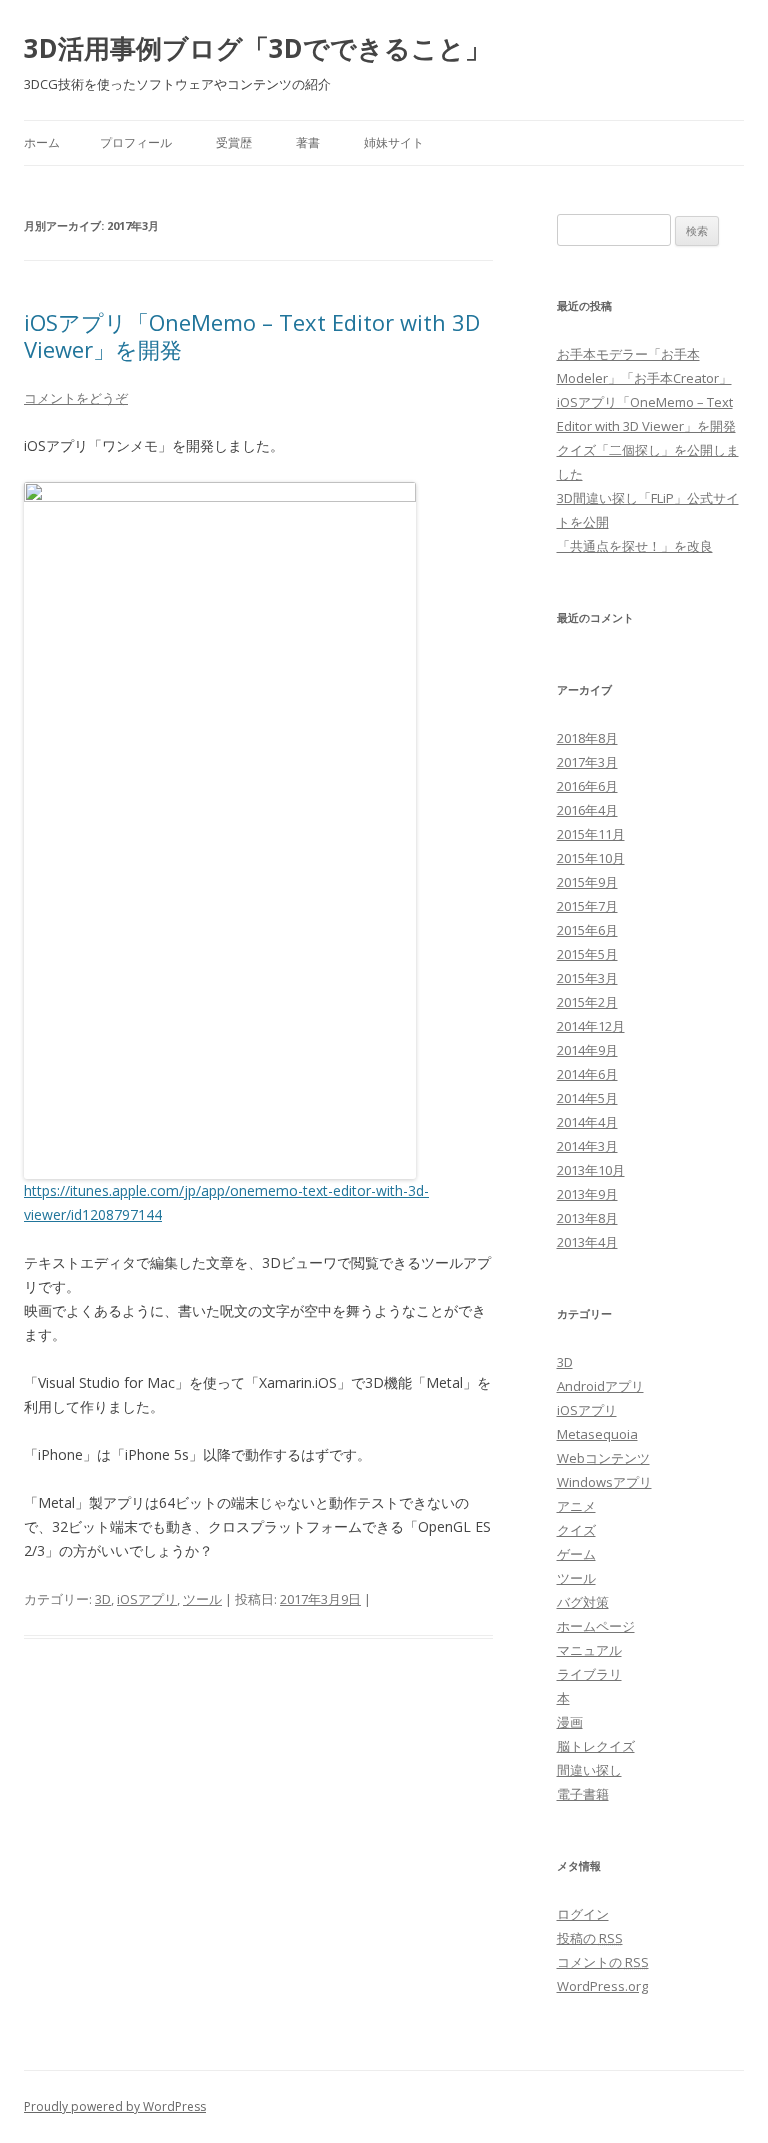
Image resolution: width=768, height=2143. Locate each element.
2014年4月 (587, 1122)
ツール (202, 1599)
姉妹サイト (394, 142)
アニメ (576, 1506)
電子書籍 (583, 1794)
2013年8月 (587, 1218)
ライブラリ (589, 1674)
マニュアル (589, 1650)
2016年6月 (587, 786)
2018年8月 (587, 738)
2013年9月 (587, 1194)
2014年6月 (587, 1074)
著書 (308, 142)
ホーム (42, 142)
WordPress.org (602, 1986)
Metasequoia (597, 1434)
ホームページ (596, 1626)
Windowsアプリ (604, 1482)
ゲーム (576, 1554)
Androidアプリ (600, 1386)
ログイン (583, 1914)
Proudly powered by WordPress (115, 2106)
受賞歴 (234, 142)
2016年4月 (587, 810)
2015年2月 (587, 1002)
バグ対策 (583, 1602)
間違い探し (589, 1770)
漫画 (570, 1722)
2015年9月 (587, 882)
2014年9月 (587, 1050)
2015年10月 (591, 858)
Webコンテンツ (603, 1458)
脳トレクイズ (596, 1746)
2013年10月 (591, 1170)
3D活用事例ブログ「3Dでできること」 (257, 48)
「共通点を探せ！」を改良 (635, 546)
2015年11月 (591, 834)
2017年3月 (587, 762)
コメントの (603, 1962)
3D (103, 1599)
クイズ (576, 1530)
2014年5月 (587, 1098)
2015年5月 (587, 954)
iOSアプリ (147, 1599)
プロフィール (136, 142)
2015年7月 (587, 906)
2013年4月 (587, 1242)
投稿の (590, 1938)
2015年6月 (587, 930)
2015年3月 (587, 978)
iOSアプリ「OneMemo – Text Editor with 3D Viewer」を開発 (252, 335)
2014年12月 (591, 1026)
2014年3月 (587, 1146)
